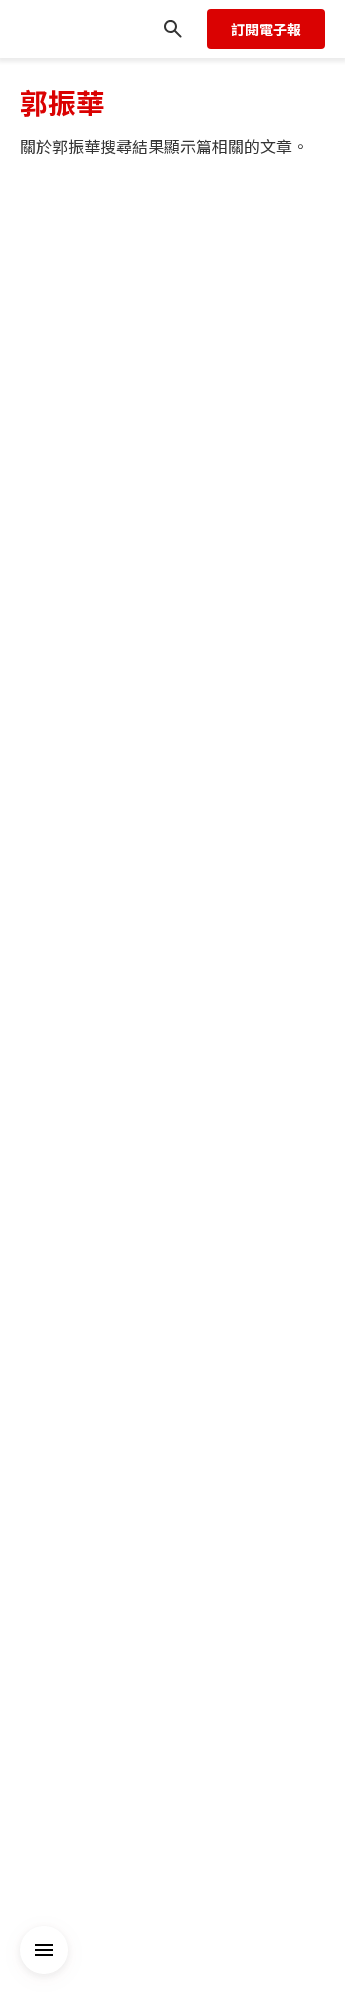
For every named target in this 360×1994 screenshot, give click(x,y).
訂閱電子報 (266, 29)
